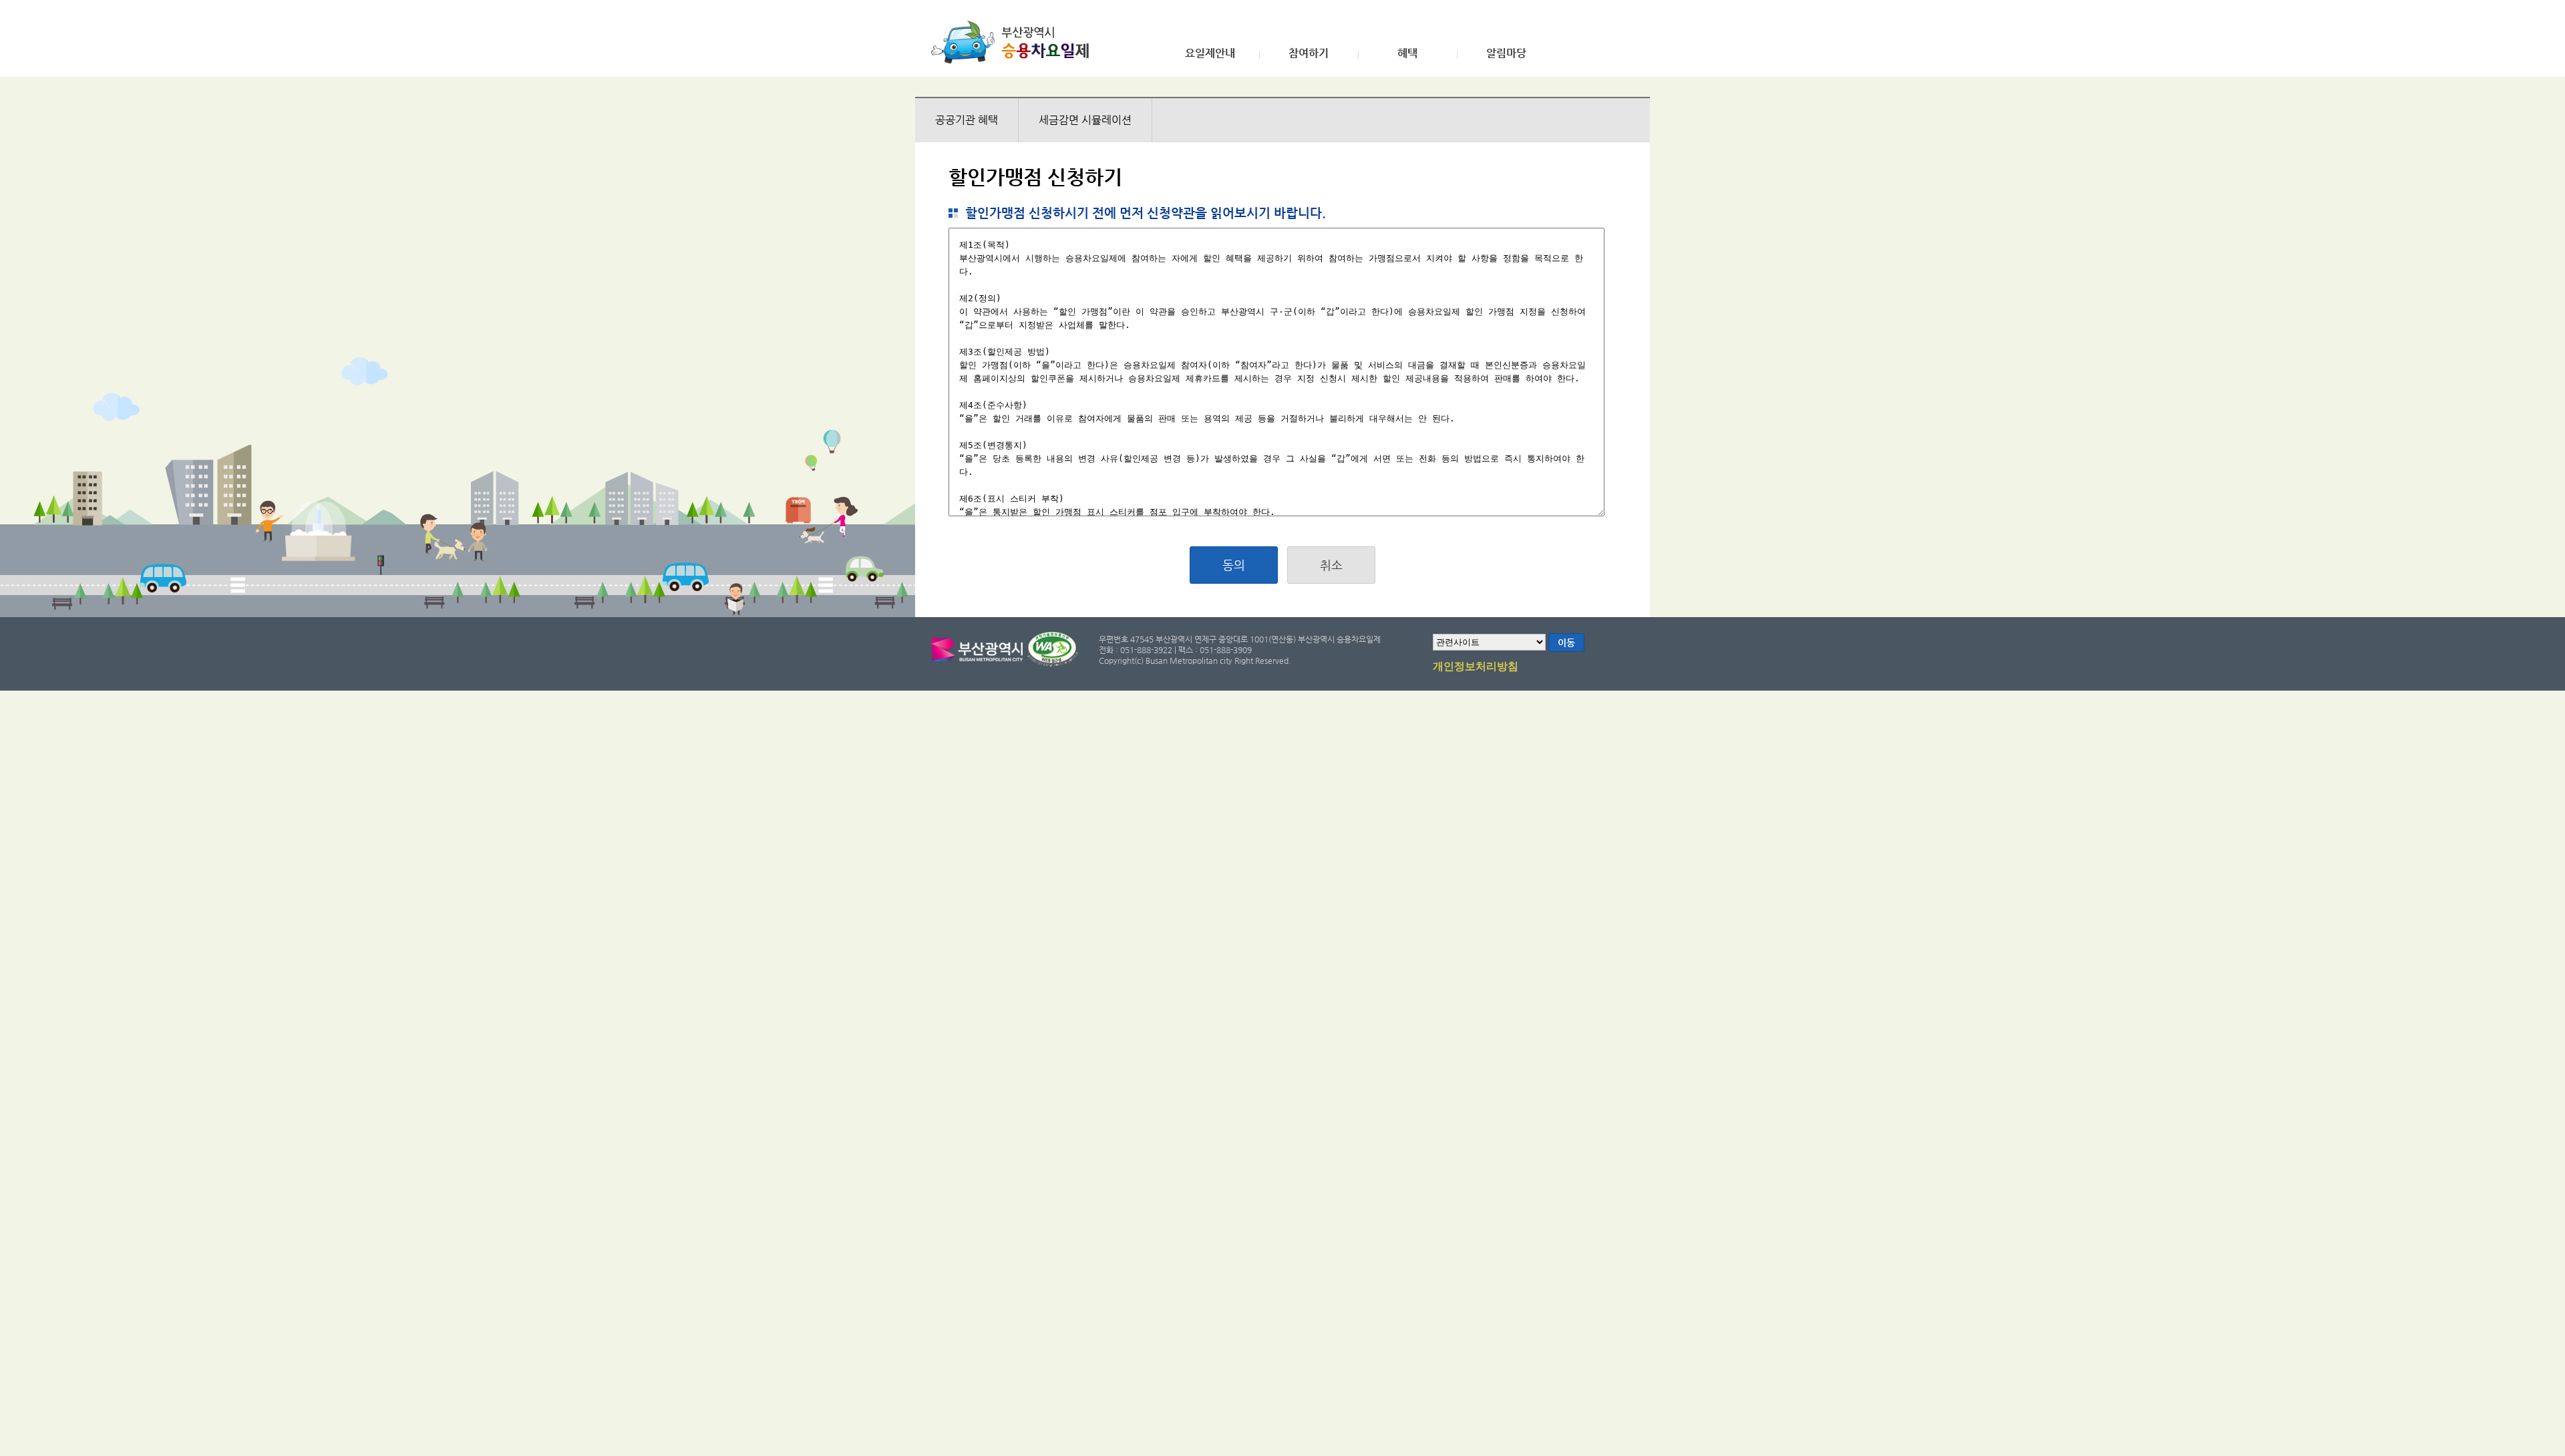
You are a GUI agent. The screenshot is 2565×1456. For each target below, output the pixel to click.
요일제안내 (1210, 53)
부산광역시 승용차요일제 (1014, 42)
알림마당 (1506, 53)
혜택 (1407, 53)
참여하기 (1309, 53)
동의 (1234, 565)
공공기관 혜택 (967, 120)
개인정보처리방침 (1476, 667)
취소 (1331, 565)
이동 (1566, 643)
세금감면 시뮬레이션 (1085, 120)
